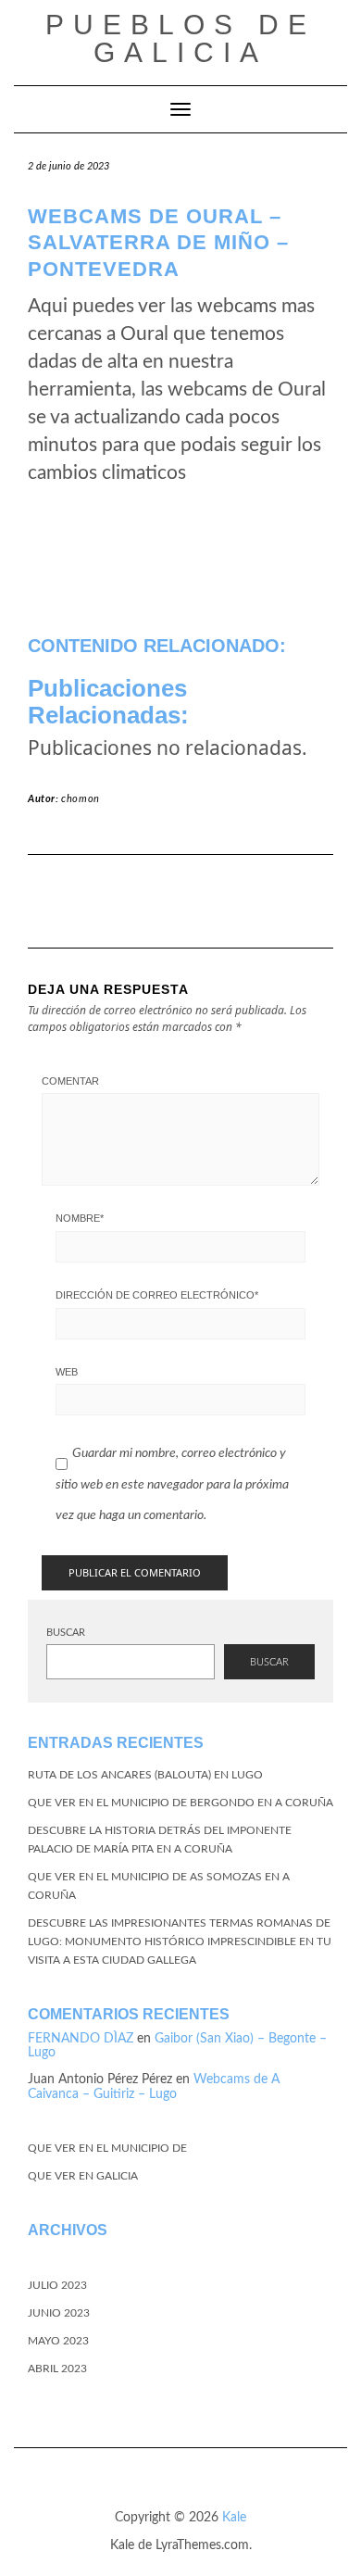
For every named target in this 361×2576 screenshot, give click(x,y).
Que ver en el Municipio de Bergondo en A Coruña (180, 1803)
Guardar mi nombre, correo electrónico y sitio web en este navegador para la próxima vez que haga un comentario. (172, 1484)
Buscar (66, 1633)
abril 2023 (57, 2369)
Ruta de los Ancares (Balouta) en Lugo (145, 1775)
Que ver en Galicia (83, 2176)
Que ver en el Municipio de (107, 2148)
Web (67, 1372)
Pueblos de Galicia (180, 38)
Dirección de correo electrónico (157, 1295)
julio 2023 (57, 2285)
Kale (234, 2518)
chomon (81, 799)
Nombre (80, 1218)
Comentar (70, 1081)
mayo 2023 (58, 2341)
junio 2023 (59, 2313)
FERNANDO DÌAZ (81, 2039)
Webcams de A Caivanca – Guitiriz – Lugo (154, 2086)
